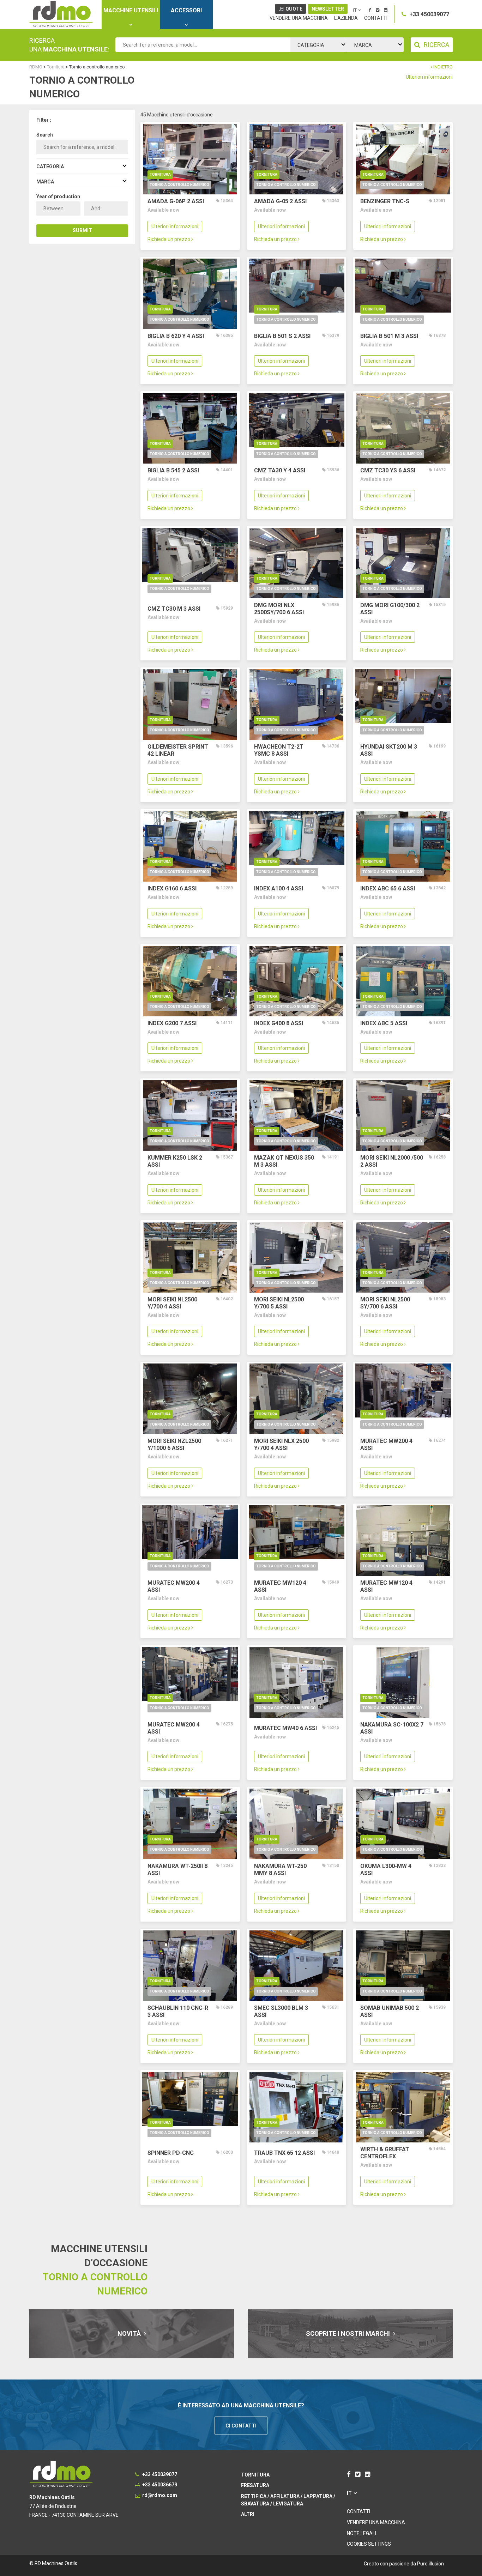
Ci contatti (241, 2426)
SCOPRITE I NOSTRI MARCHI (349, 2333)
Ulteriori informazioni (429, 77)
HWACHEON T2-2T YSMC (279, 750)
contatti (376, 18)
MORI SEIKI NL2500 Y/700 (172, 1303)
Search (45, 135)
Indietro (442, 67)
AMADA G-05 (280, 201)
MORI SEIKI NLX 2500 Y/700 (281, 1444)
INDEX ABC (384, 1023)
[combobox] (319, 45)
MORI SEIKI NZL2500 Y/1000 (174, 1444)
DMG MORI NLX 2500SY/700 (279, 609)
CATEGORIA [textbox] (311, 45)
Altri (248, 2514)
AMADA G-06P (176, 201)
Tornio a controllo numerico (179, 185)
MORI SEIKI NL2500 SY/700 (385, 1303)
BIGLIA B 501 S (282, 336)
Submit (82, 230)
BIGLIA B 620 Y (176, 336)
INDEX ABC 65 (388, 888)
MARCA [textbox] (363, 45)
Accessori (186, 10)
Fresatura (255, 2485)
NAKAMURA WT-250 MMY (280, 1870)
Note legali (361, 2533)
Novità (130, 2333)
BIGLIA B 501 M (389, 336)
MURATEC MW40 (285, 1728)
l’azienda (346, 18)
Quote (294, 9)
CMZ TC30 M (174, 609)
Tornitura (160, 174)
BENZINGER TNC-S (385, 201)
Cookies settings (369, 2544)
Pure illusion (430, 2564)
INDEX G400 (279, 1023)
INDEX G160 (172, 888)
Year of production (58, 196)
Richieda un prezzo (169, 239)
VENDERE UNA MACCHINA (299, 18)
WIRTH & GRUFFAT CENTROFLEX (385, 2153)
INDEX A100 (279, 888)
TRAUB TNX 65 (284, 2153)
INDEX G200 (172, 1023)
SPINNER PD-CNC (171, 2153)
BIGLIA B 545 (173, 470)
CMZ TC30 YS (388, 470)
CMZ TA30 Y (280, 470)
